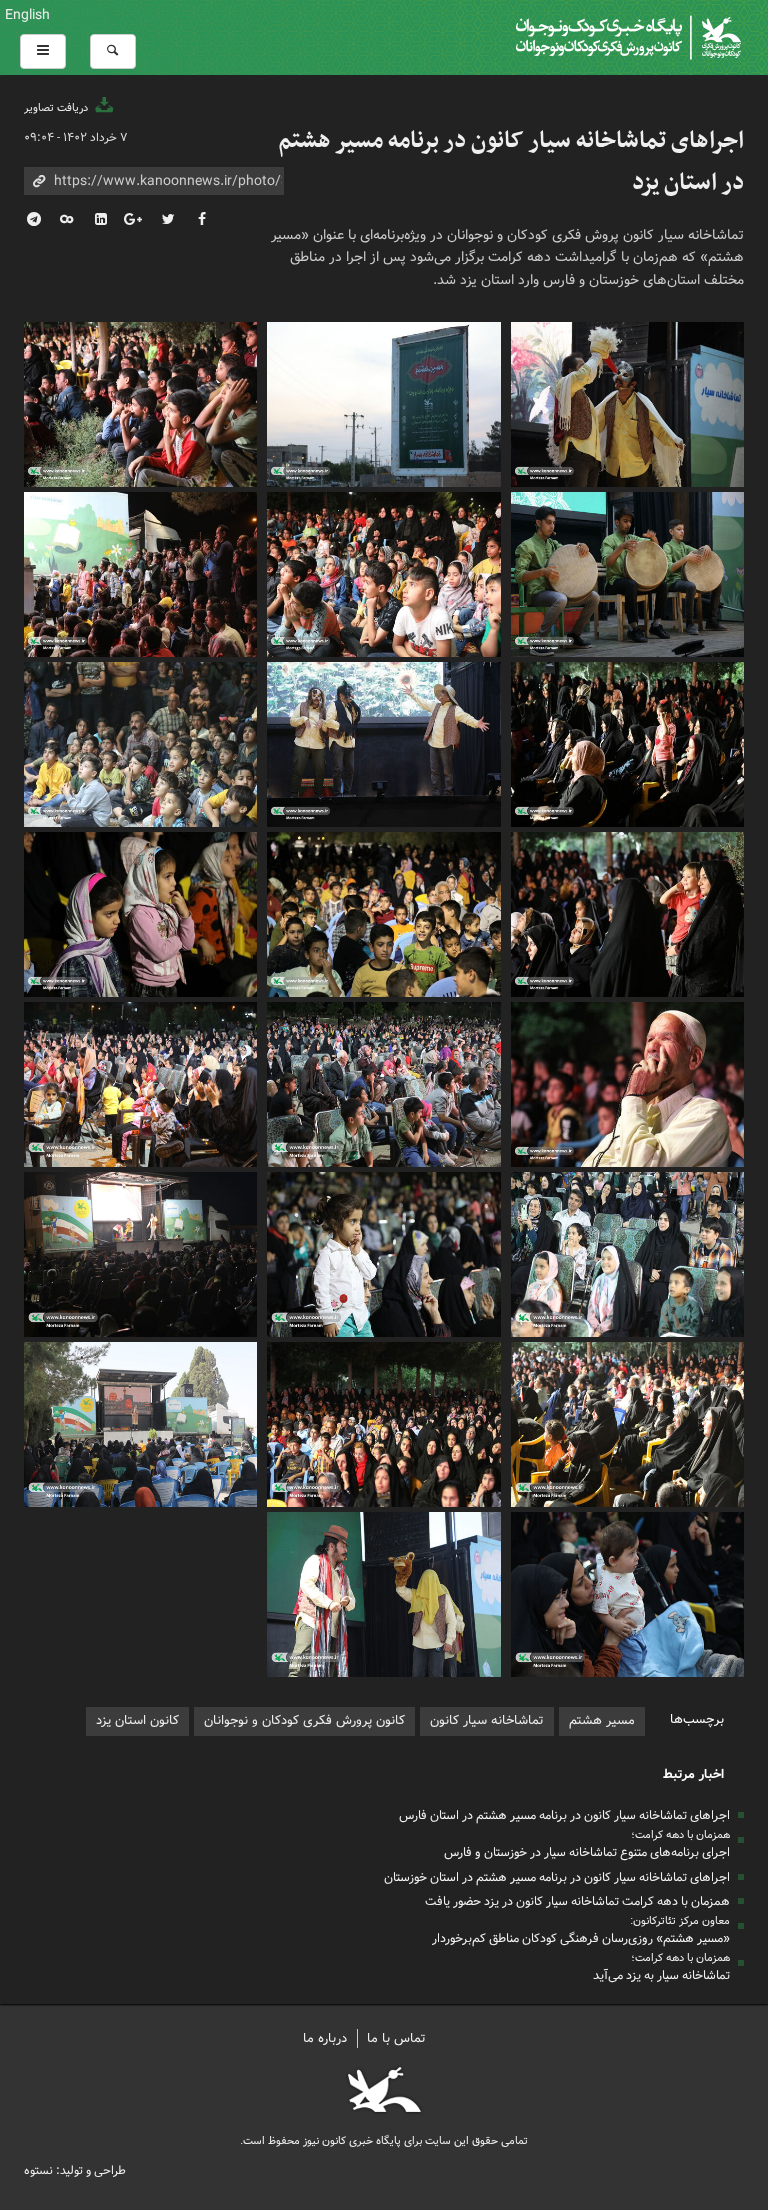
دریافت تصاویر (57, 108)
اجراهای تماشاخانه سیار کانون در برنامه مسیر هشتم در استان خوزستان (557, 1877)
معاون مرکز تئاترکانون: (680, 1921)
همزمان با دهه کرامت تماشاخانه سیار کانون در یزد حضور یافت (577, 1901)
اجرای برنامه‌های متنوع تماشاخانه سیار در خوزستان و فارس (587, 1852)
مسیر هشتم (602, 1720)
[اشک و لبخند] (383, 1082)
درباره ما (325, 2038)
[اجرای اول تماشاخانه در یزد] (627, 1422)
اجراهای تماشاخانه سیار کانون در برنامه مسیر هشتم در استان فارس (564, 1815)
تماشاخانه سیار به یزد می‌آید (661, 1975)
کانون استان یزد (137, 1720)
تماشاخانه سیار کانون (487, 1720)
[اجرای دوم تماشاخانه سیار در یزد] (140, 1422)
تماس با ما (396, 2038)
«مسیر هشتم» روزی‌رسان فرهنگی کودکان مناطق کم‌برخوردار (581, 1938)
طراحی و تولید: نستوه (75, 2170)
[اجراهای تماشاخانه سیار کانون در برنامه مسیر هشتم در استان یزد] (627, 402)
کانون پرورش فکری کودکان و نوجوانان (505, 37)
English (27, 15)
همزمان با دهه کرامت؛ (680, 1835)
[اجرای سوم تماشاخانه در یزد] (383, 1252)
